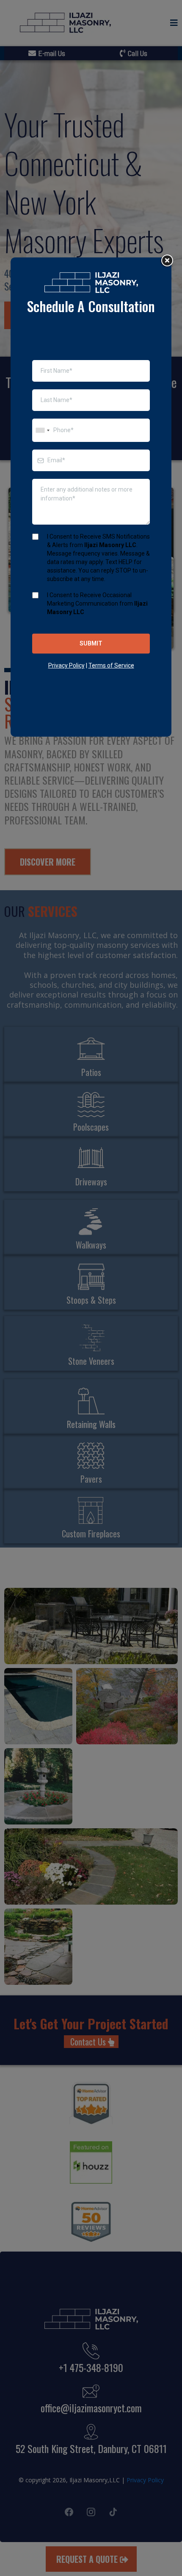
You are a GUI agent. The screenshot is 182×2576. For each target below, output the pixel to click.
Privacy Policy (66, 665)
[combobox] (42, 430)
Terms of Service (111, 665)
